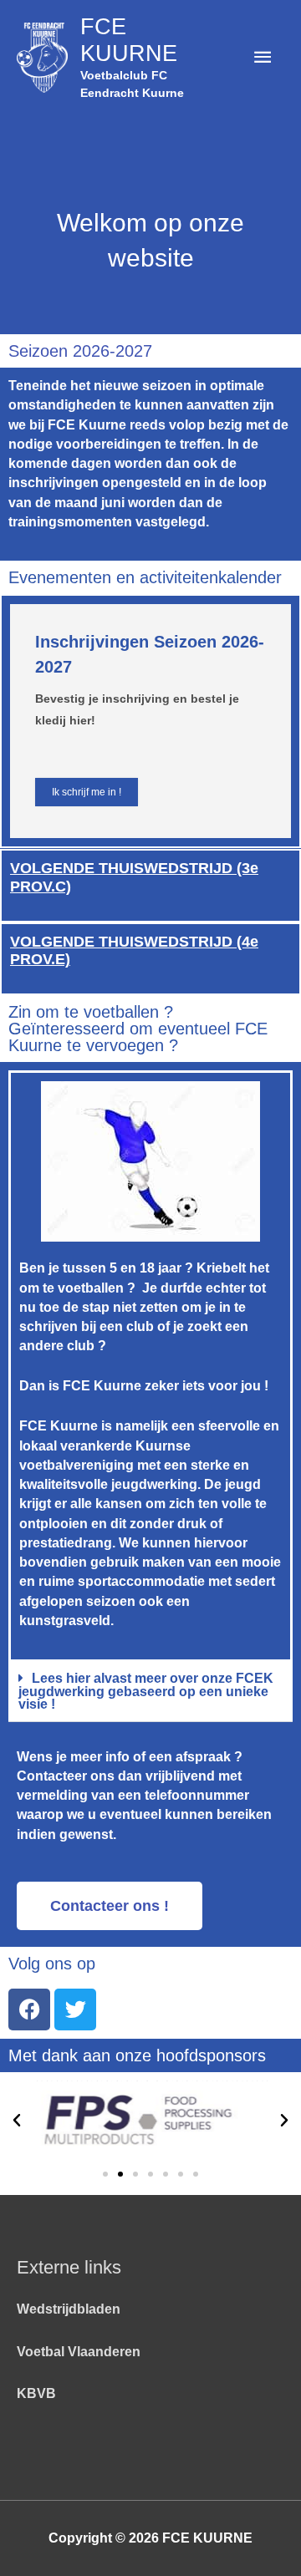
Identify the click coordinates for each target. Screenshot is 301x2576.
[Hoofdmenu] (263, 57)
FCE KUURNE (129, 40)
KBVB (36, 2393)
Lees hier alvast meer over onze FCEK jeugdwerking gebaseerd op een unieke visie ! (146, 1691)
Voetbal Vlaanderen (79, 2352)
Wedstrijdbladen (69, 2309)
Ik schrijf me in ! (87, 792)
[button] (150, 1692)
